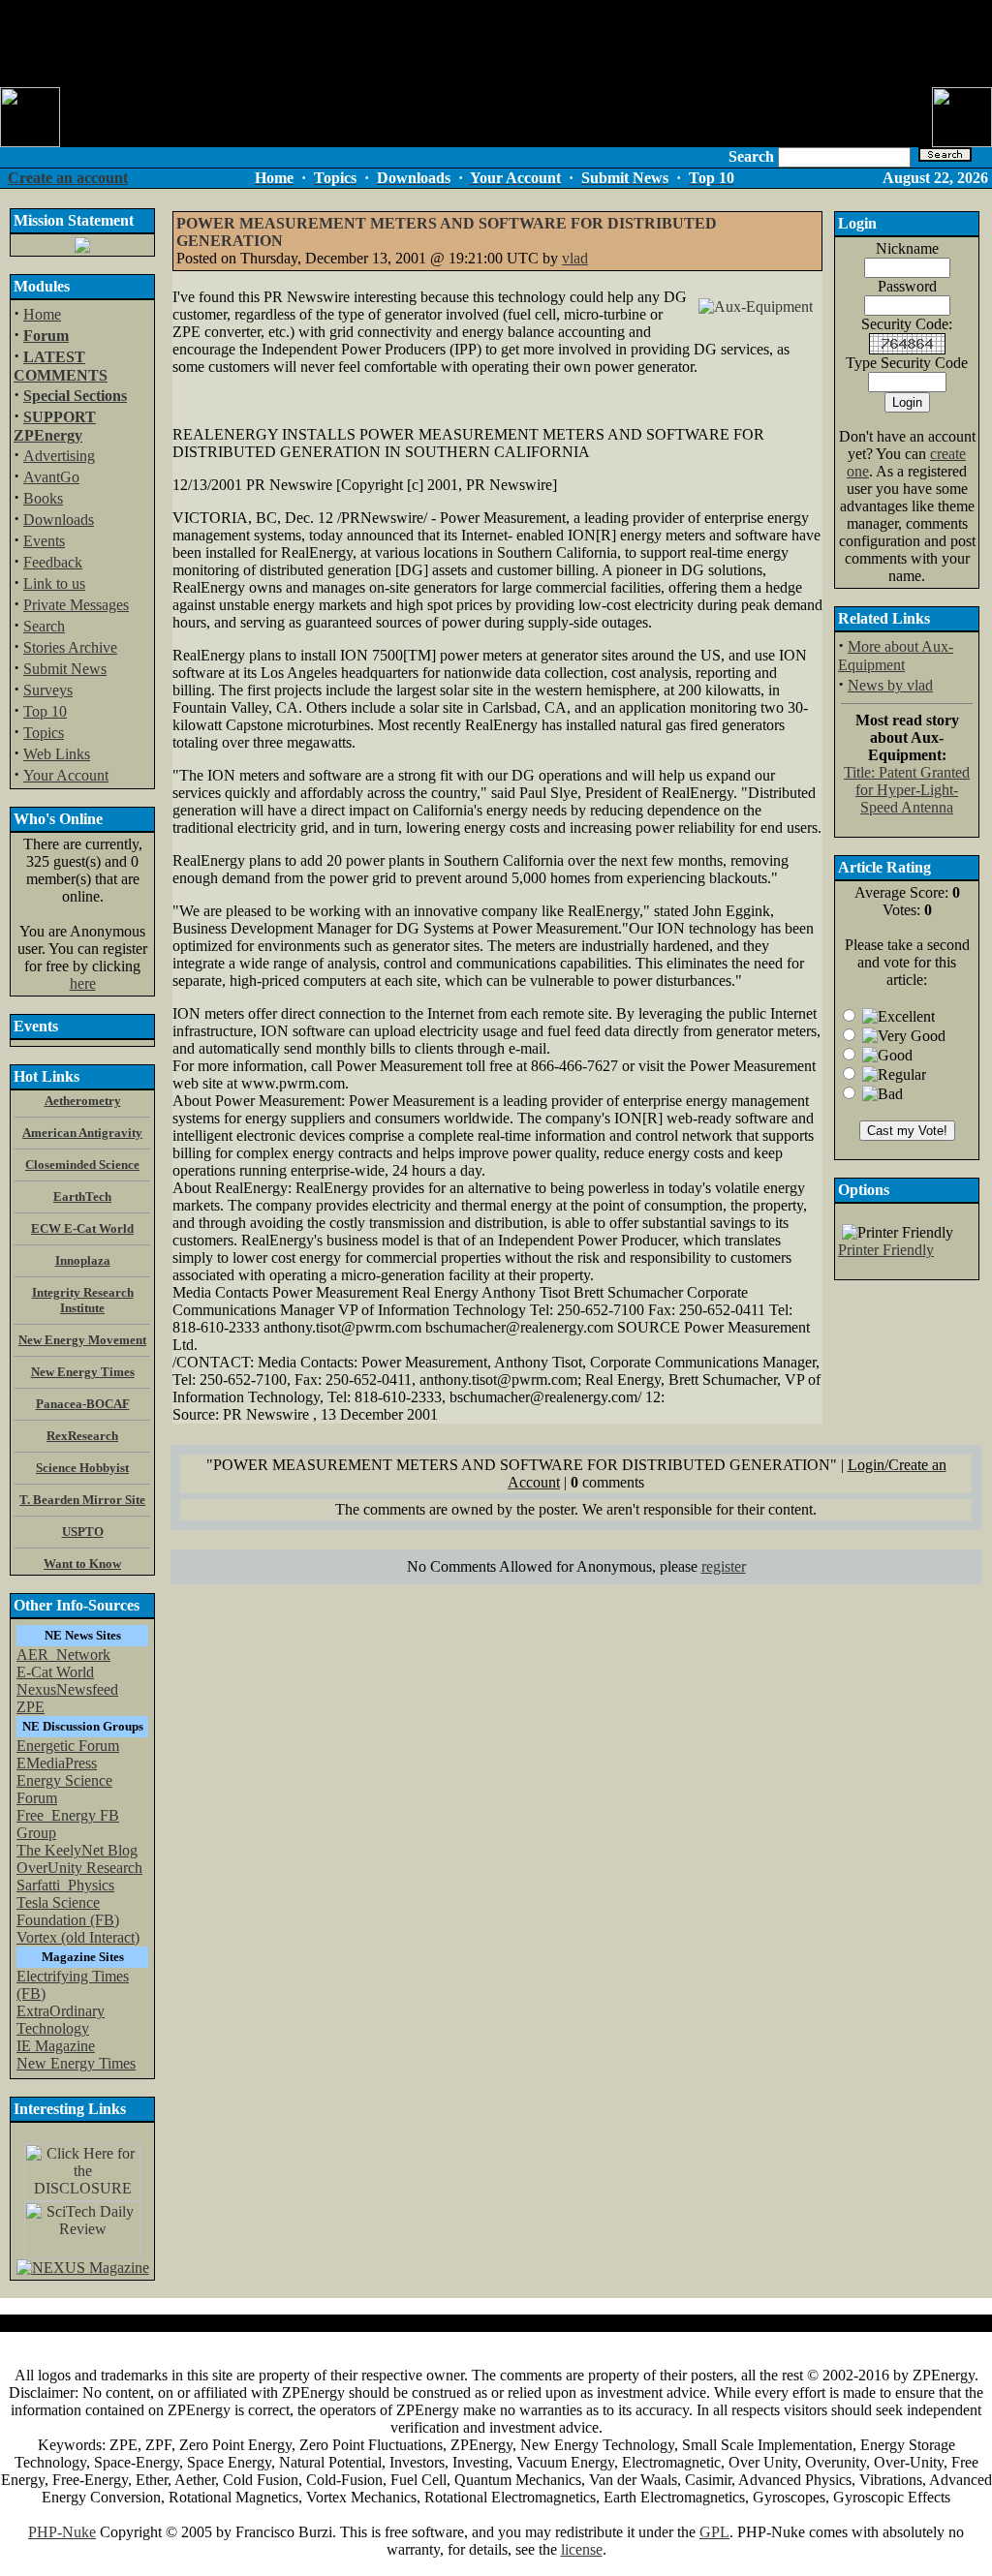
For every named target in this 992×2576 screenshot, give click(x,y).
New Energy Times (76, 2063)
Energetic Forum (68, 1746)
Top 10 (45, 711)
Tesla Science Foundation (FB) (68, 1911)
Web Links (57, 754)
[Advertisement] (496, 44)
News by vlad (890, 685)
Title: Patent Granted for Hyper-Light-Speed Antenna (907, 790)
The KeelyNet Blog (77, 1850)
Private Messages (76, 605)
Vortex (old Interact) (78, 1937)
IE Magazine (56, 2046)
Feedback (53, 562)
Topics (44, 733)
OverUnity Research (79, 1868)
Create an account (68, 178)
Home (42, 314)
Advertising (59, 456)
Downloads (59, 520)
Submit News (65, 669)
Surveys (48, 690)
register (724, 1566)
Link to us (54, 583)
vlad (575, 258)
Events (44, 541)
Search (44, 626)
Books (43, 498)
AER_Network (63, 1655)
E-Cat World (55, 1672)
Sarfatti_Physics (65, 1885)
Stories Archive (70, 647)
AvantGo (51, 477)
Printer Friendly (886, 1250)
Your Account (66, 775)
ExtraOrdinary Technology (61, 2020)
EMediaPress (57, 1763)
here (83, 983)
